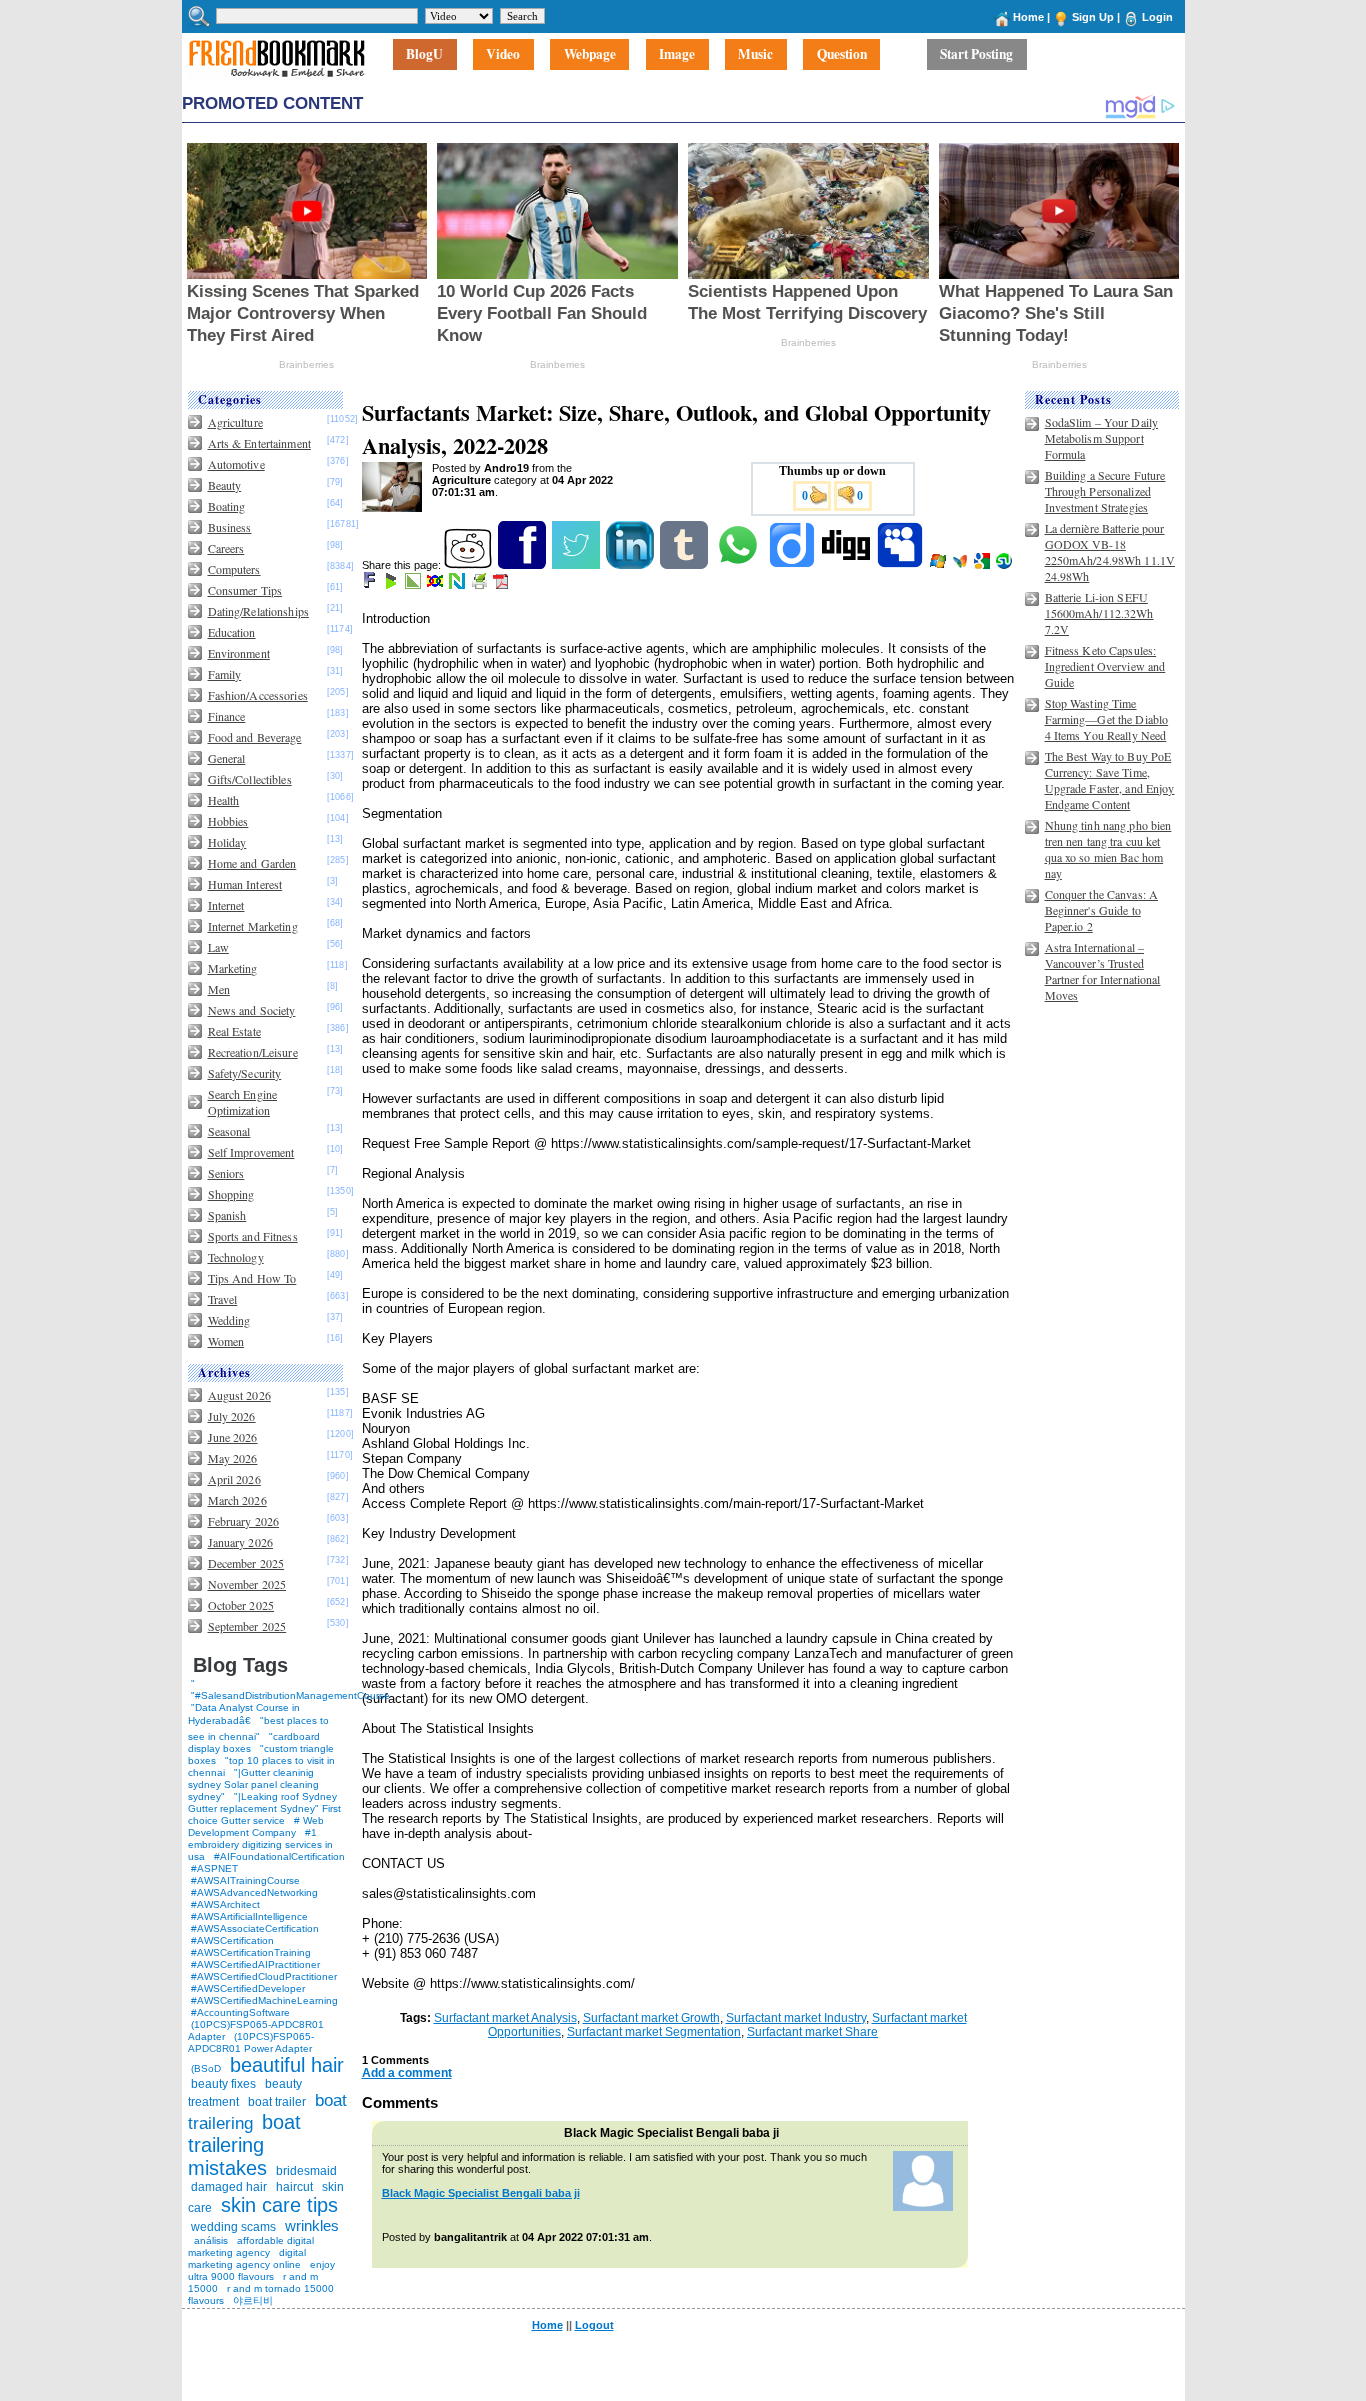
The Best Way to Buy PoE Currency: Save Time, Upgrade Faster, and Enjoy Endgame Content (1110, 780)
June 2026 (233, 1437)
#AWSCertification (232, 1940)
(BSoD (206, 2068)
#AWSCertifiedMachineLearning (264, 2000)
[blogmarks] (392, 585)
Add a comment (407, 2073)
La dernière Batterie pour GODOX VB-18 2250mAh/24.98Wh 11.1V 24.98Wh (1110, 552)
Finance (227, 716)
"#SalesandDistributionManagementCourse (290, 1695)
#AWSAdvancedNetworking (254, 1892)
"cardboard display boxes (254, 1742)
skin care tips (279, 2205)
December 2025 (246, 1563)
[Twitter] (577, 565)
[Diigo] (793, 565)
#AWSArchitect (225, 1904)
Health (224, 800)
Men (219, 989)
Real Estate (234, 1031)
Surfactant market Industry (796, 2018)
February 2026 (244, 1521)
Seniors (226, 1173)
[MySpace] (901, 565)
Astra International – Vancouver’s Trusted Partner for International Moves (1103, 971)
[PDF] (502, 585)
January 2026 (240, 1542)
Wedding (229, 1320)
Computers (234, 569)
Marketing (233, 968)
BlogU (424, 55)
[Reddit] (469, 565)
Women (226, 1341)
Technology (236, 1257)
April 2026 (234, 1479)
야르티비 (253, 2300)
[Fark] (371, 585)
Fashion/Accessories (258, 695)
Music (755, 55)
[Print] (480, 585)
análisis (209, 2240)
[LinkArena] (414, 585)
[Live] (939, 565)
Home (1028, 17)
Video (503, 55)
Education (232, 632)
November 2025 (247, 1584)
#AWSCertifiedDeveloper (248, 1988)
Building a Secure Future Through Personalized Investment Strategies (1105, 491)
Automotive (236, 464)
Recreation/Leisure (253, 1052)
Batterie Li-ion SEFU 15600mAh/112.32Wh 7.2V (1099, 613)
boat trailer (277, 2102)
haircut (294, 2187)
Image (677, 55)
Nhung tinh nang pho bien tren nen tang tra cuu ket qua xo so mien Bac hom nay (1108, 849)
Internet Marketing (253, 926)
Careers (226, 548)
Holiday (227, 842)
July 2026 (232, 1416)
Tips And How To (252, 1278)
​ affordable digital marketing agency (251, 2246)
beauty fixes (223, 2084)
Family (225, 674)
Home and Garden (252, 863)
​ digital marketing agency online (247, 2258)
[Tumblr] (685, 565)
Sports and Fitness (253, 1236)
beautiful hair (287, 2065)
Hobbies (228, 821)
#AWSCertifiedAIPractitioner (255, 1964)
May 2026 (233, 1458)
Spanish (227, 1215)
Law (218, 947)
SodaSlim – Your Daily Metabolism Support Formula (1102, 438)
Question (842, 55)
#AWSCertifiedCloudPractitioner (264, 1976)
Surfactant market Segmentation (654, 2032)
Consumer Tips (245, 590)
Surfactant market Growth (651, 2018)
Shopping (231, 1194)
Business (230, 527)
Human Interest (245, 884)
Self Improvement (251, 1152)
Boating (227, 506)
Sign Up (1093, 17)
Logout (594, 2325)
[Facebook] (523, 565)
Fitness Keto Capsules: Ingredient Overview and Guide (1105, 666)
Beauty (225, 485)
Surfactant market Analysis (505, 2018)
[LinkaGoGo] (436, 585)
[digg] (847, 565)
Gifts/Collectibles (250, 779)
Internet (226, 905)
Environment (239, 653)
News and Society (252, 1010)
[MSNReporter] (961, 565)
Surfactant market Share (812, 2032)
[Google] (983, 565)
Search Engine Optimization (243, 1102)
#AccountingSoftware (240, 2012)
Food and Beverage (255, 737)
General (227, 758)
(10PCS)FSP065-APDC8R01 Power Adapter (251, 2042)
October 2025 (241, 1605)
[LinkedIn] (631, 565)
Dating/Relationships (258, 611)
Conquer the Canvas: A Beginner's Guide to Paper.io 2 (1102, 910)
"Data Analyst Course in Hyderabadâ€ (244, 1714)
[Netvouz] (458, 585)
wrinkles (312, 2225)
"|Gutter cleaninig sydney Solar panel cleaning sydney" (253, 1784)
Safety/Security (245, 1073)
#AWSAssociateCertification (255, 1928)
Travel (223, 1299)
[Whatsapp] (739, 565)
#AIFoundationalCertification (279, 1856)
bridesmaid (306, 2171)
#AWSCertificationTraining (251, 1952)
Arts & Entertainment (259, 443)
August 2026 (239, 1395)
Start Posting (976, 55)
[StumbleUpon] (1005, 565)
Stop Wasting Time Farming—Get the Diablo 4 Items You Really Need (1107, 719)
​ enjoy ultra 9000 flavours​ (261, 2270)
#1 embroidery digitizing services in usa (260, 1844)
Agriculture (235, 422)
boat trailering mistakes (244, 2145)
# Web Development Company (256, 1826)
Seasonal (229, 1131)
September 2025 (247, 1626)
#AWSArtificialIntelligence (249, 1916)
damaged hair (229, 2187)
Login (1157, 17)
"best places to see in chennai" (258, 1728)
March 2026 (237, 1500)
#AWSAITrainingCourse (245, 1880)
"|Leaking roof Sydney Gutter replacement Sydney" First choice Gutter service (264, 1808)
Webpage (590, 55)
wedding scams (233, 2227)
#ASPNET (214, 1868)
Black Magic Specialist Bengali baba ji (481, 2193)
